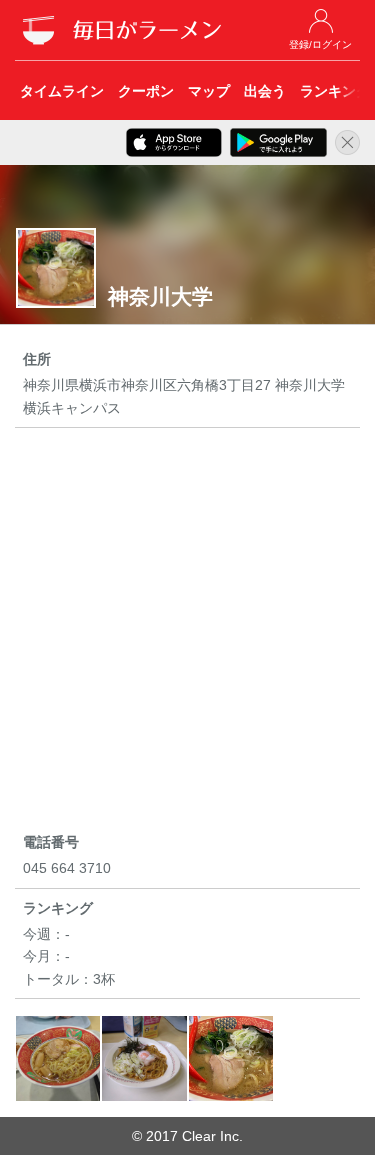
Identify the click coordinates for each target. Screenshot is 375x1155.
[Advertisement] (187, 633)
